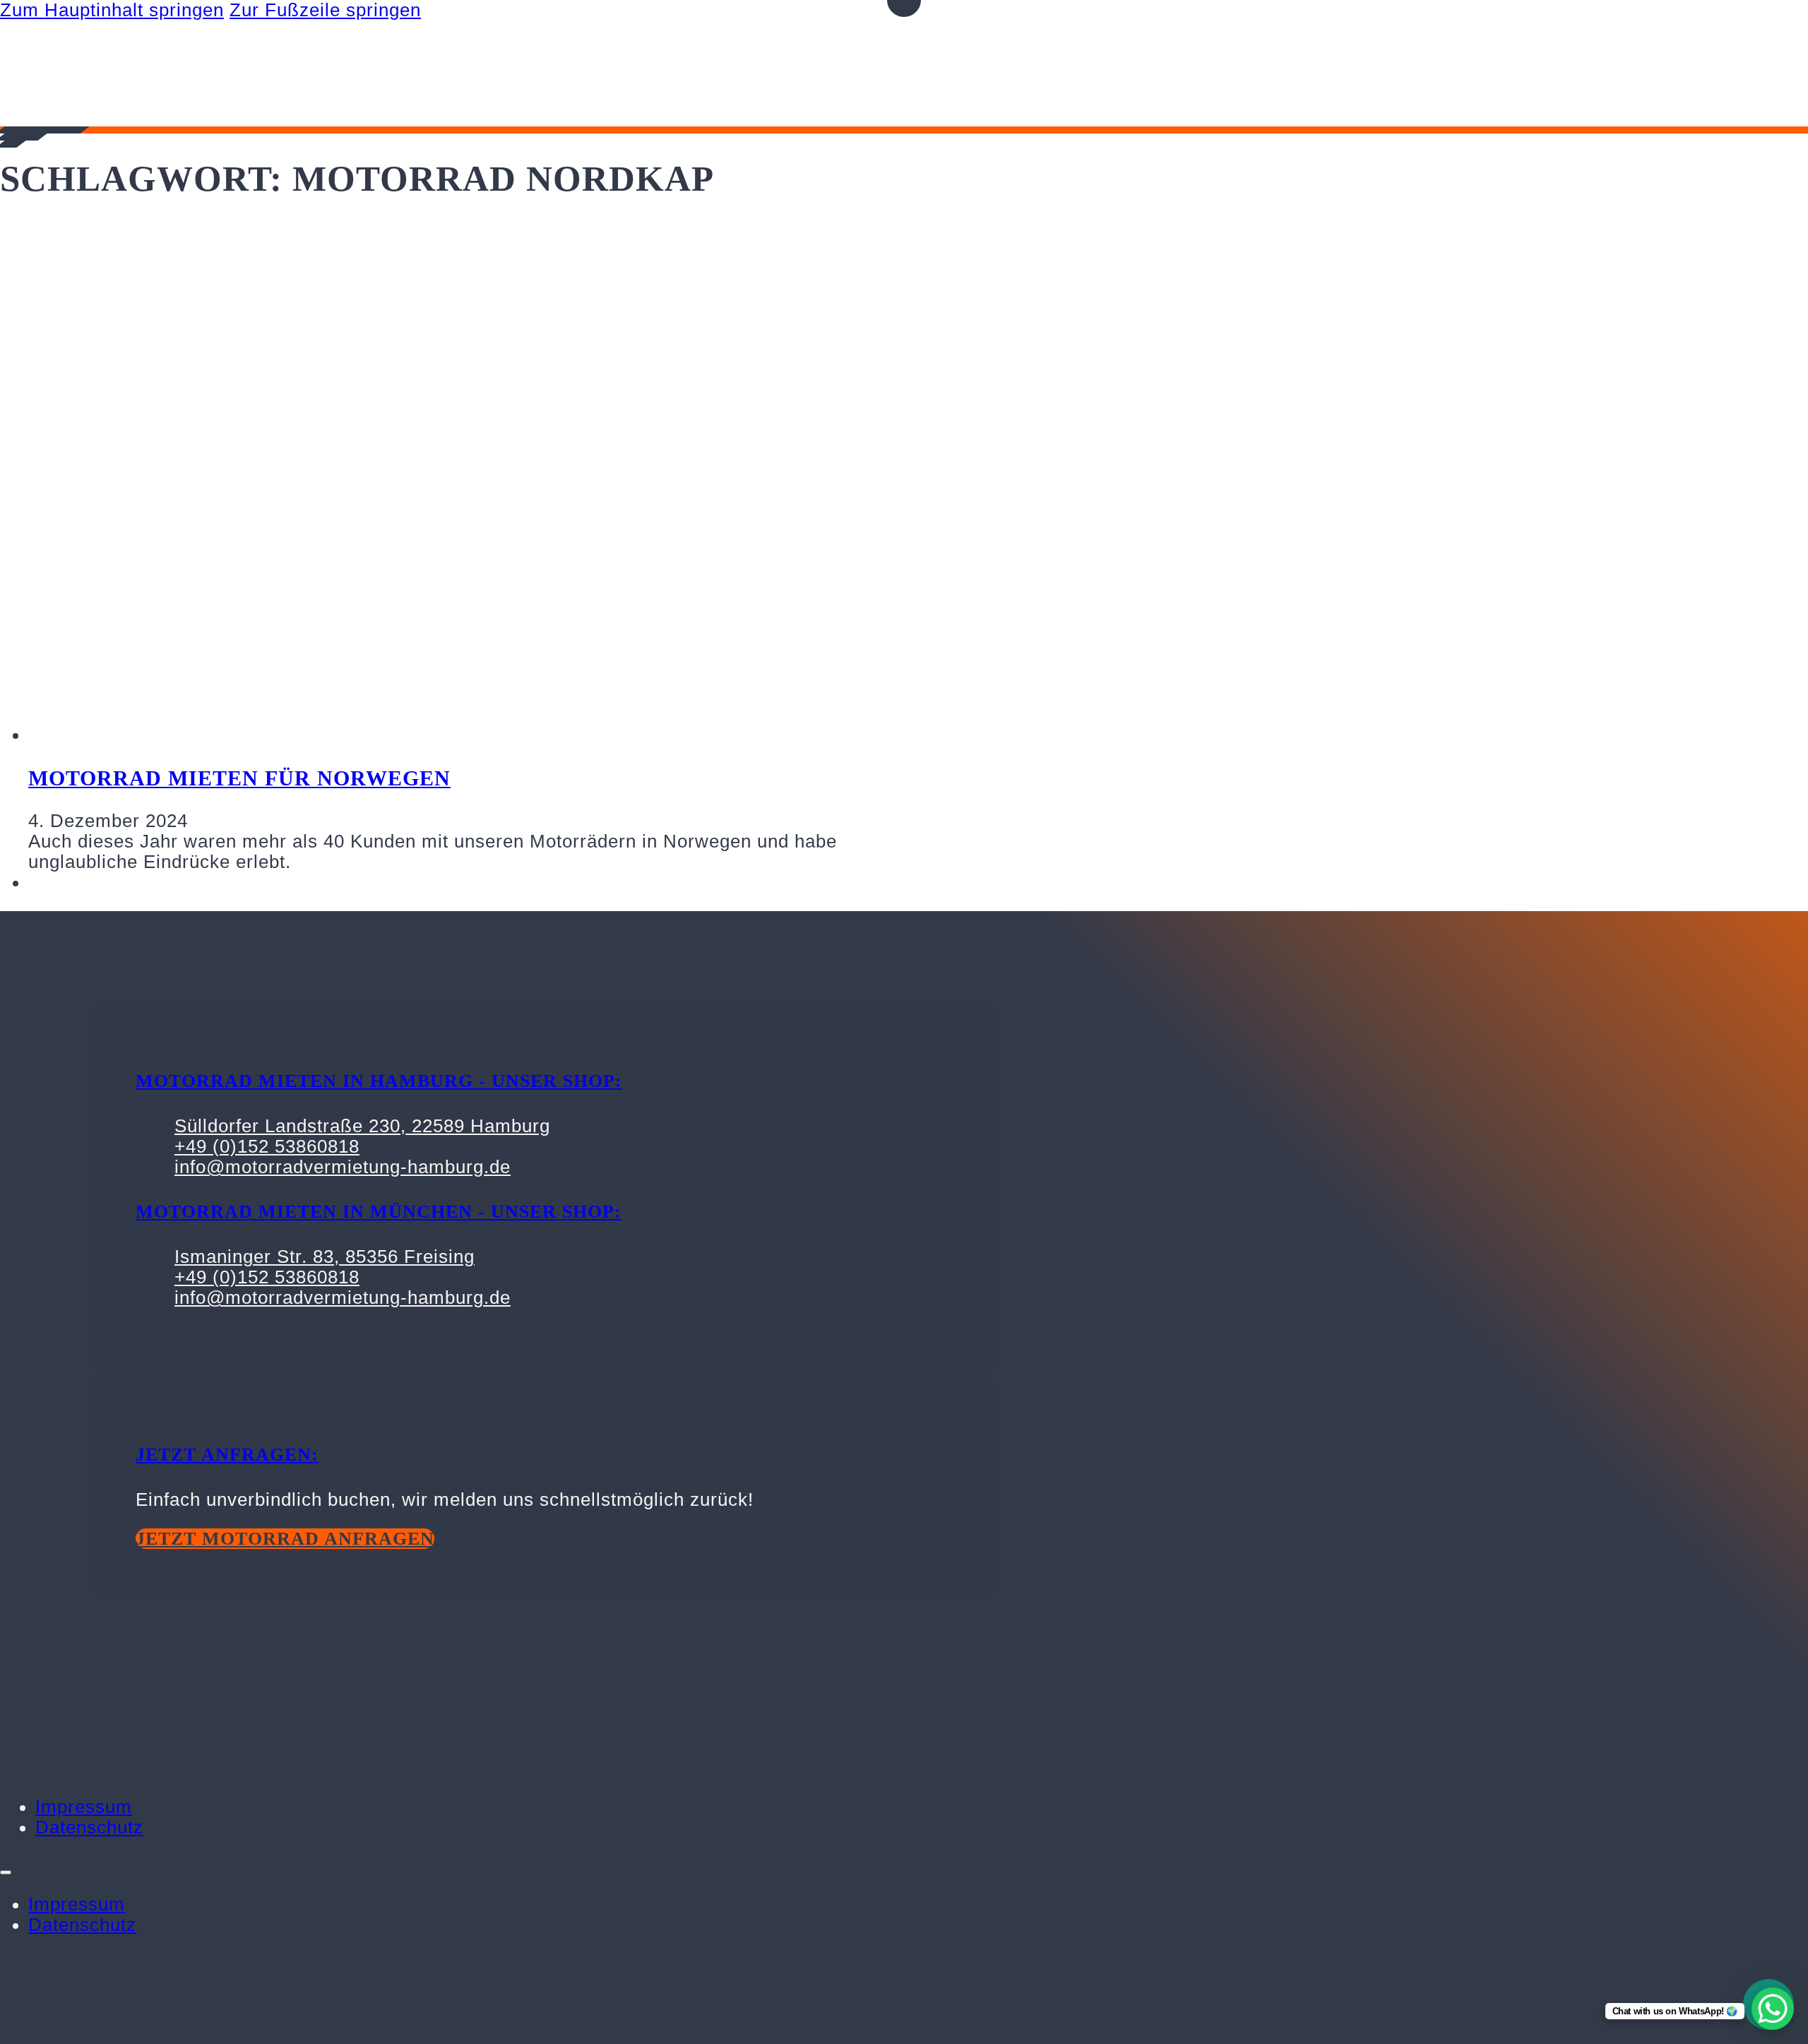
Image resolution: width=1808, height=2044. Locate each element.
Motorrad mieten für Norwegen (239, 778)
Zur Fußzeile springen (325, 10)
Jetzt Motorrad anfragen (285, 1539)
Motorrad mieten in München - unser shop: (379, 1212)
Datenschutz (89, 1827)
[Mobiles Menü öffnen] (6, 1872)
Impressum (84, 1807)
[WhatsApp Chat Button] (1773, 2009)
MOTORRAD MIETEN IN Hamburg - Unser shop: (379, 1081)
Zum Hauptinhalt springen (112, 10)
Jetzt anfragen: (227, 1455)
